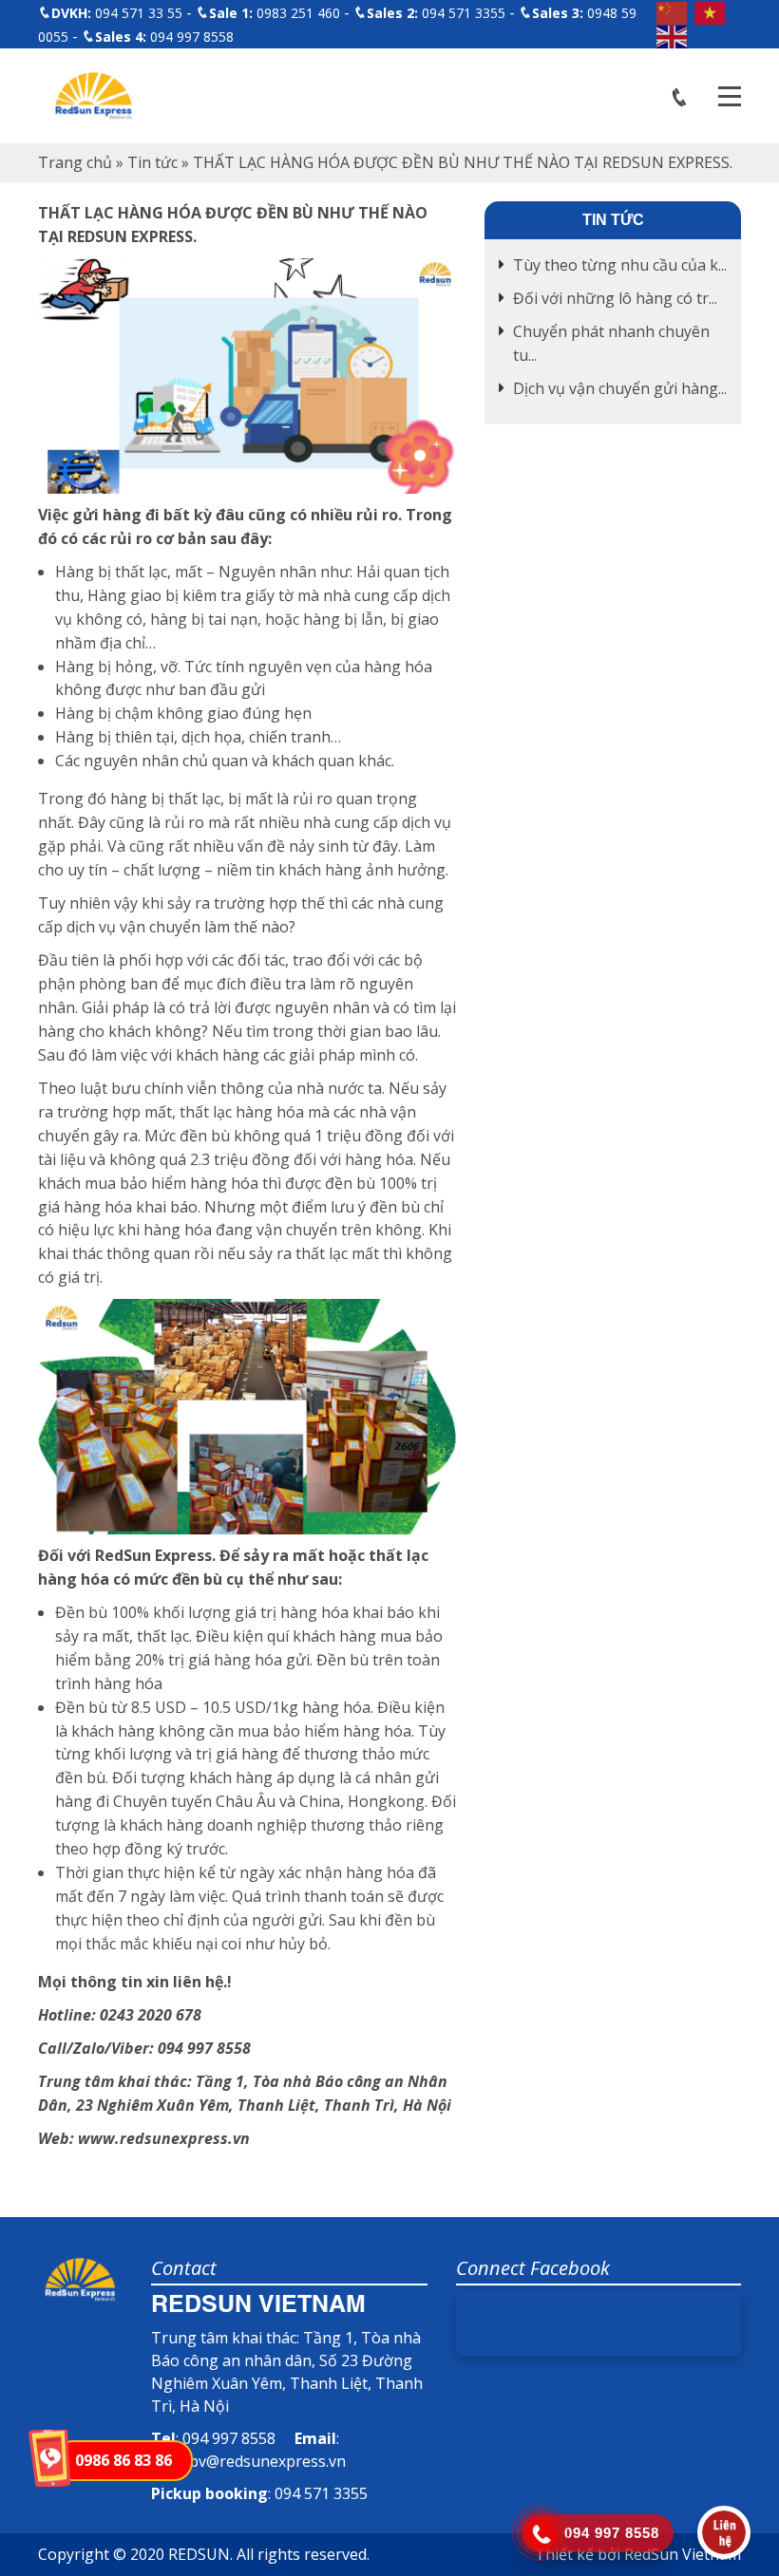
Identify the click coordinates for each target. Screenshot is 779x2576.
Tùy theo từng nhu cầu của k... (620, 265)
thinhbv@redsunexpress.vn (248, 2461)
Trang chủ (75, 162)
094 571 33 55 (117, 13)
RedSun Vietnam (683, 2554)
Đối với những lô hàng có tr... (615, 298)
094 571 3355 (436, 13)
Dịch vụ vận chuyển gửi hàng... (620, 388)
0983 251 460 (275, 13)
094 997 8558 (164, 37)
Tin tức (152, 162)
